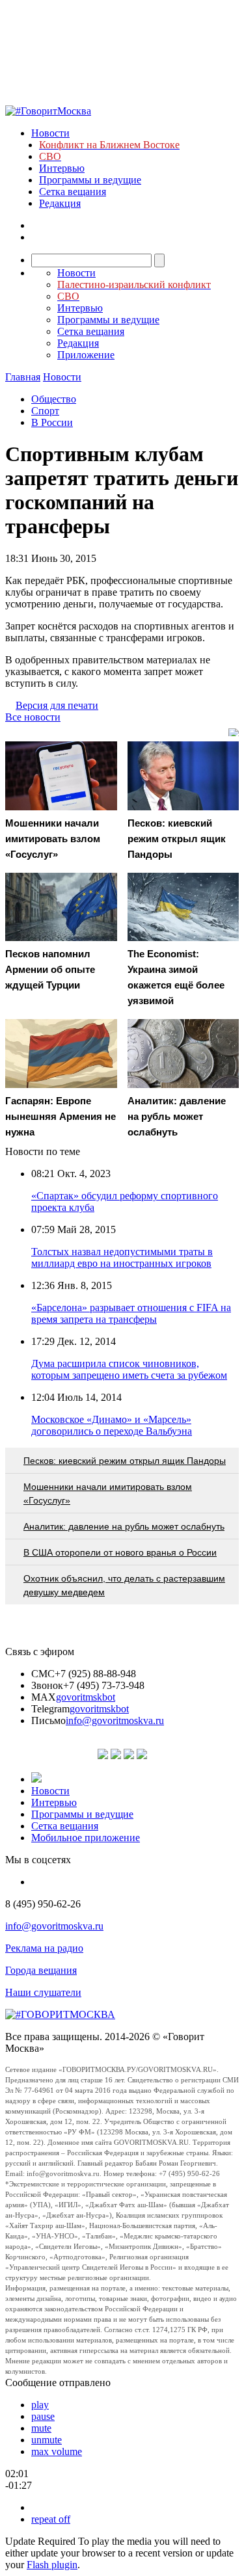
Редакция (60, 203)
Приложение (86, 355)
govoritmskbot (86, 1697)
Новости (50, 133)
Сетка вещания (73, 192)
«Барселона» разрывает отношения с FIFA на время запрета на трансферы (131, 1313)
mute (41, 2428)
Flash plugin (52, 2565)
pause (43, 2416)
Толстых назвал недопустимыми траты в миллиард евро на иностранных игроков (122, 1257)
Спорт (45, 411)
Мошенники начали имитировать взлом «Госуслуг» (108, 1494)
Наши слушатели (43, 1992)
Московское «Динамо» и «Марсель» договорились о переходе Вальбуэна (112, 1425)
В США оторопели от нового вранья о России (120, 1552)
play (40, 2405)
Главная (23, 377)
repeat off (51, 2519)
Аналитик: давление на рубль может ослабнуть (124, 1526)
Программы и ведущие (90, 180)
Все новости (33, 717)
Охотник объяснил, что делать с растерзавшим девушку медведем (124, 1585)
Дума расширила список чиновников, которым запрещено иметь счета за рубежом (129, 1369)
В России (52, 422)
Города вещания (41, 1970)
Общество (54, 399)
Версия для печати (57, 705)
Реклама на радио (44, 1948)
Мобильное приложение (86, 1838)
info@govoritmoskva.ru (115, 1720)
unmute (47, 2440)
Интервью (62, 168)
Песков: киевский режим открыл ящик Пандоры (125, 1461)
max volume (57, 2451)
